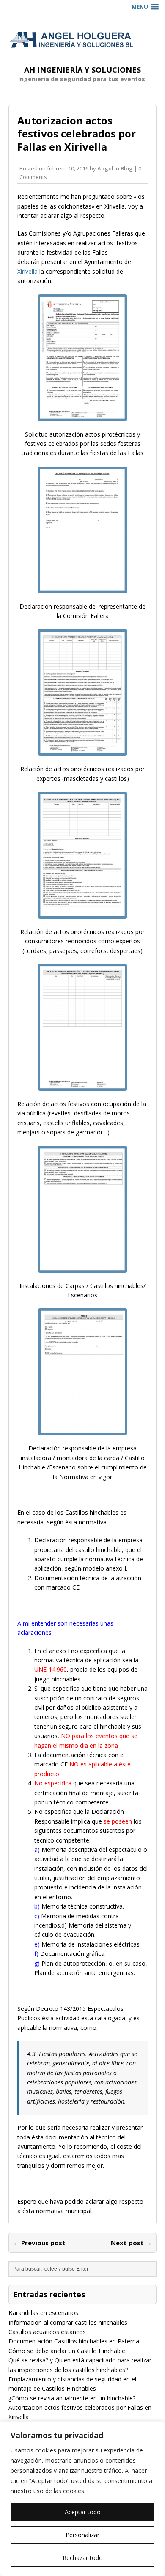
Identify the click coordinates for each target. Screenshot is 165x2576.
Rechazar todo (83, 2558)
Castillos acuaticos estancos (47, 2332)
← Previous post (39, 2243)
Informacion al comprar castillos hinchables (68, 2322)
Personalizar (82, 2535)
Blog (127, 168)
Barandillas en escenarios (43, 2313)
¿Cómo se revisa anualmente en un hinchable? (72, 2398)
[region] (82, 2499)
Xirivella (27, 271)
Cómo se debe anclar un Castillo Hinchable (67, 2351)
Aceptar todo (83, 2512)
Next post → (131, 2243)
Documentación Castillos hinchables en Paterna (74, 2341)
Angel (105, 168)
